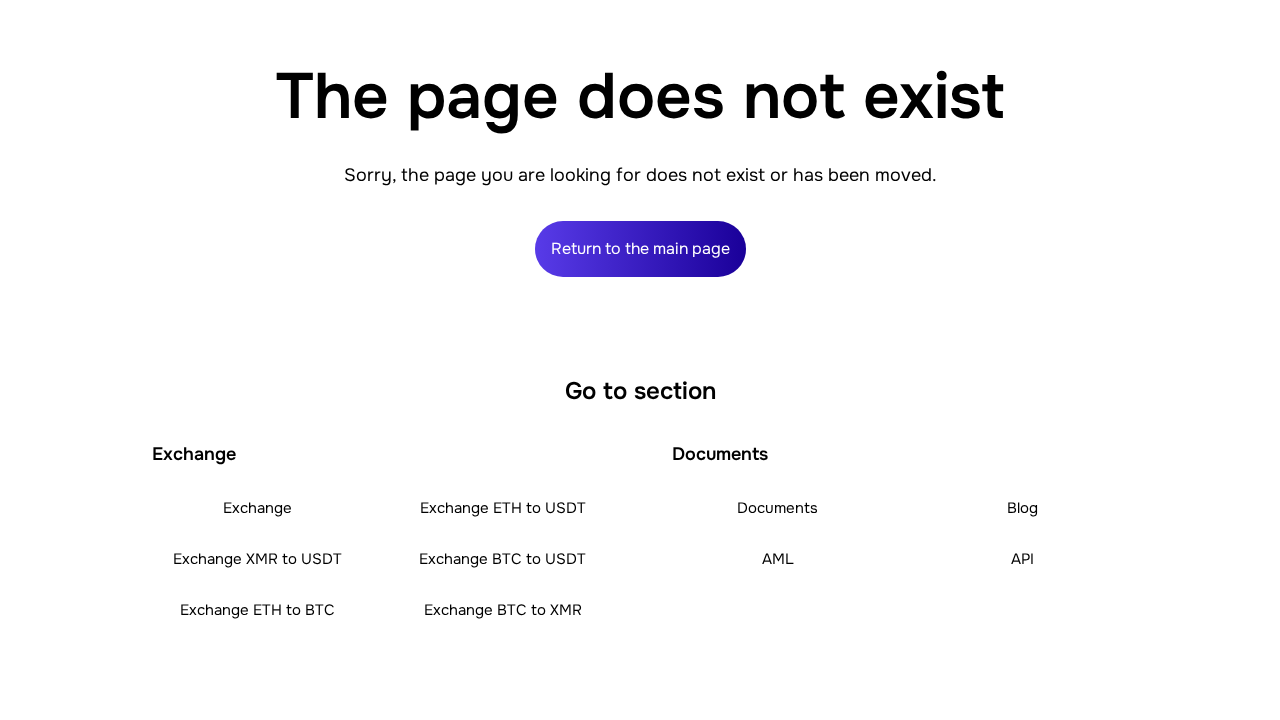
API (1022, 559)
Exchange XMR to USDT (257, 559)
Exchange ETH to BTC (257, 610)
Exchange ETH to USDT (503, 508)
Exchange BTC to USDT (502, 559)
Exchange (257, 508)
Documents (777, 508)
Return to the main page (640, 248)
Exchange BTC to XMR (503, 610)
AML (778, 559)
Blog (1022, 508)
